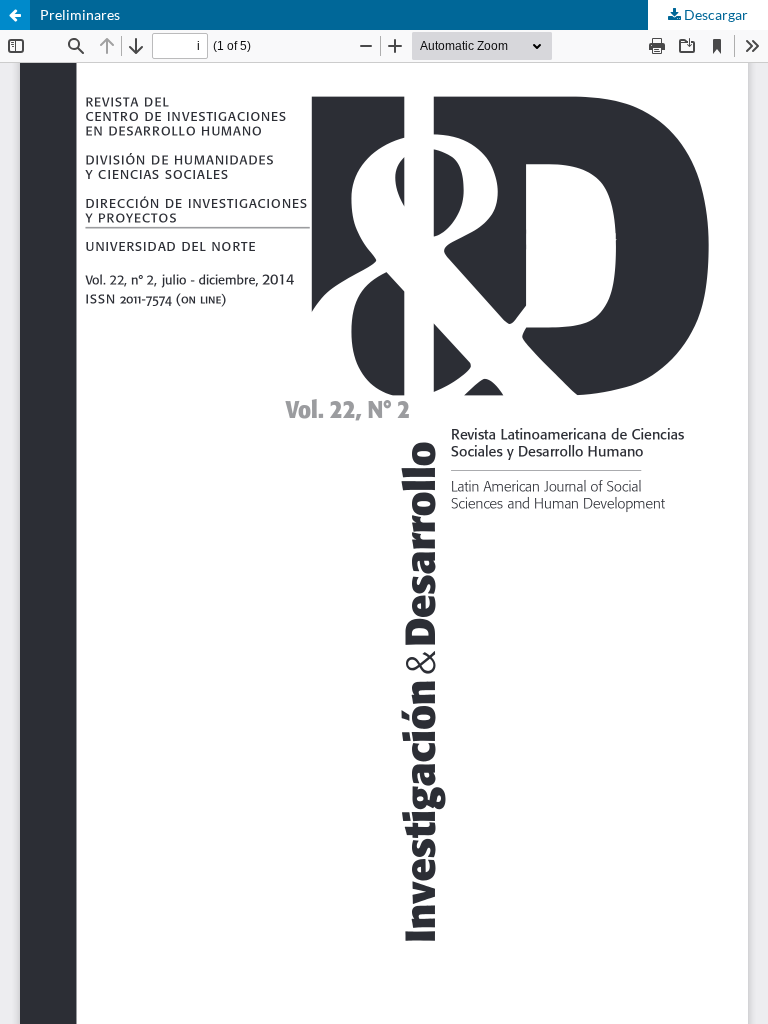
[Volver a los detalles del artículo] (15, 15)
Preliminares (80, 14)
